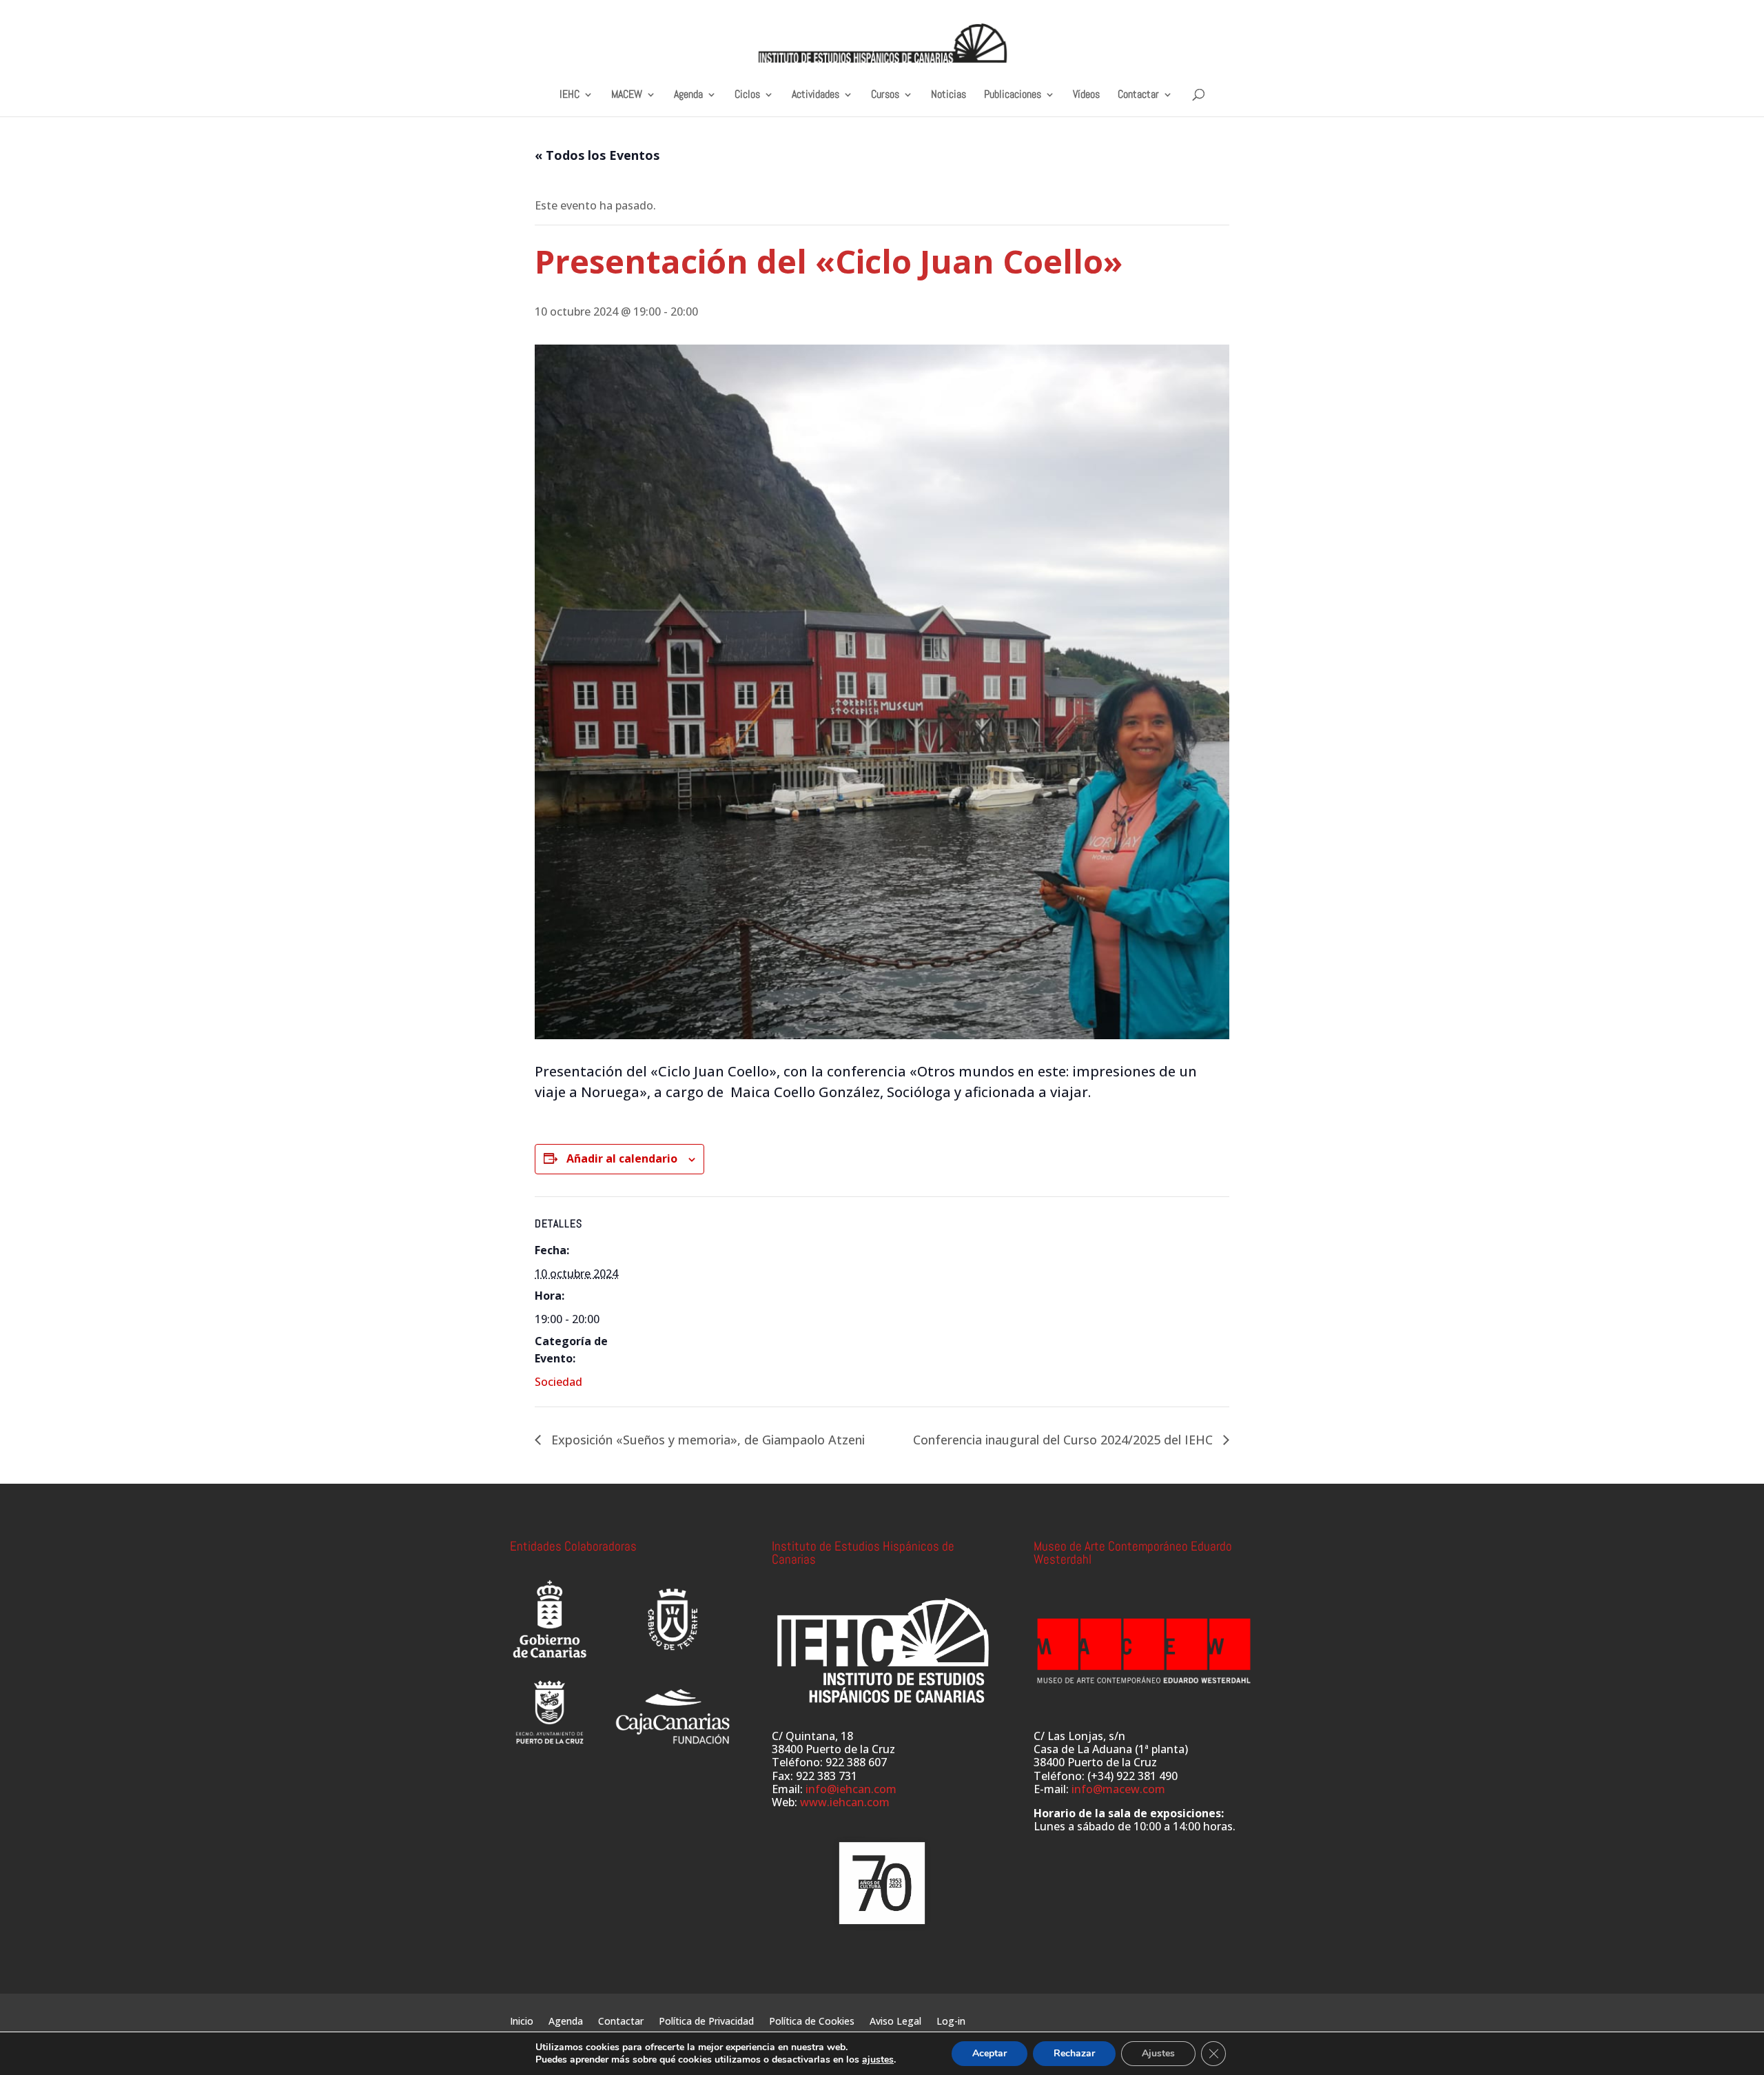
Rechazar (1074, 2053)
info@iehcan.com (851, 1789)
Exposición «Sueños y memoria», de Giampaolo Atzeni (706, 1440)
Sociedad (558, 1382)
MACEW (627, 95)
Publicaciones (1013, 95)
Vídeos (1086, 95)
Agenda (688, 95)
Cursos (885, 95)
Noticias (948, 95)
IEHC (570, 95)
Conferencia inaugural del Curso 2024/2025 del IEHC (1065, 1440)
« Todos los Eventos (597, 155)
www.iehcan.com (845, 1802)
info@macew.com (1118, 1789)
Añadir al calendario (622, 1158)
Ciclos (747, 95)
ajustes (878, 2060)
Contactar (1138, 95)
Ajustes (1158, 2053)
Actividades (816, 95)
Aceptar (989, 2053)
